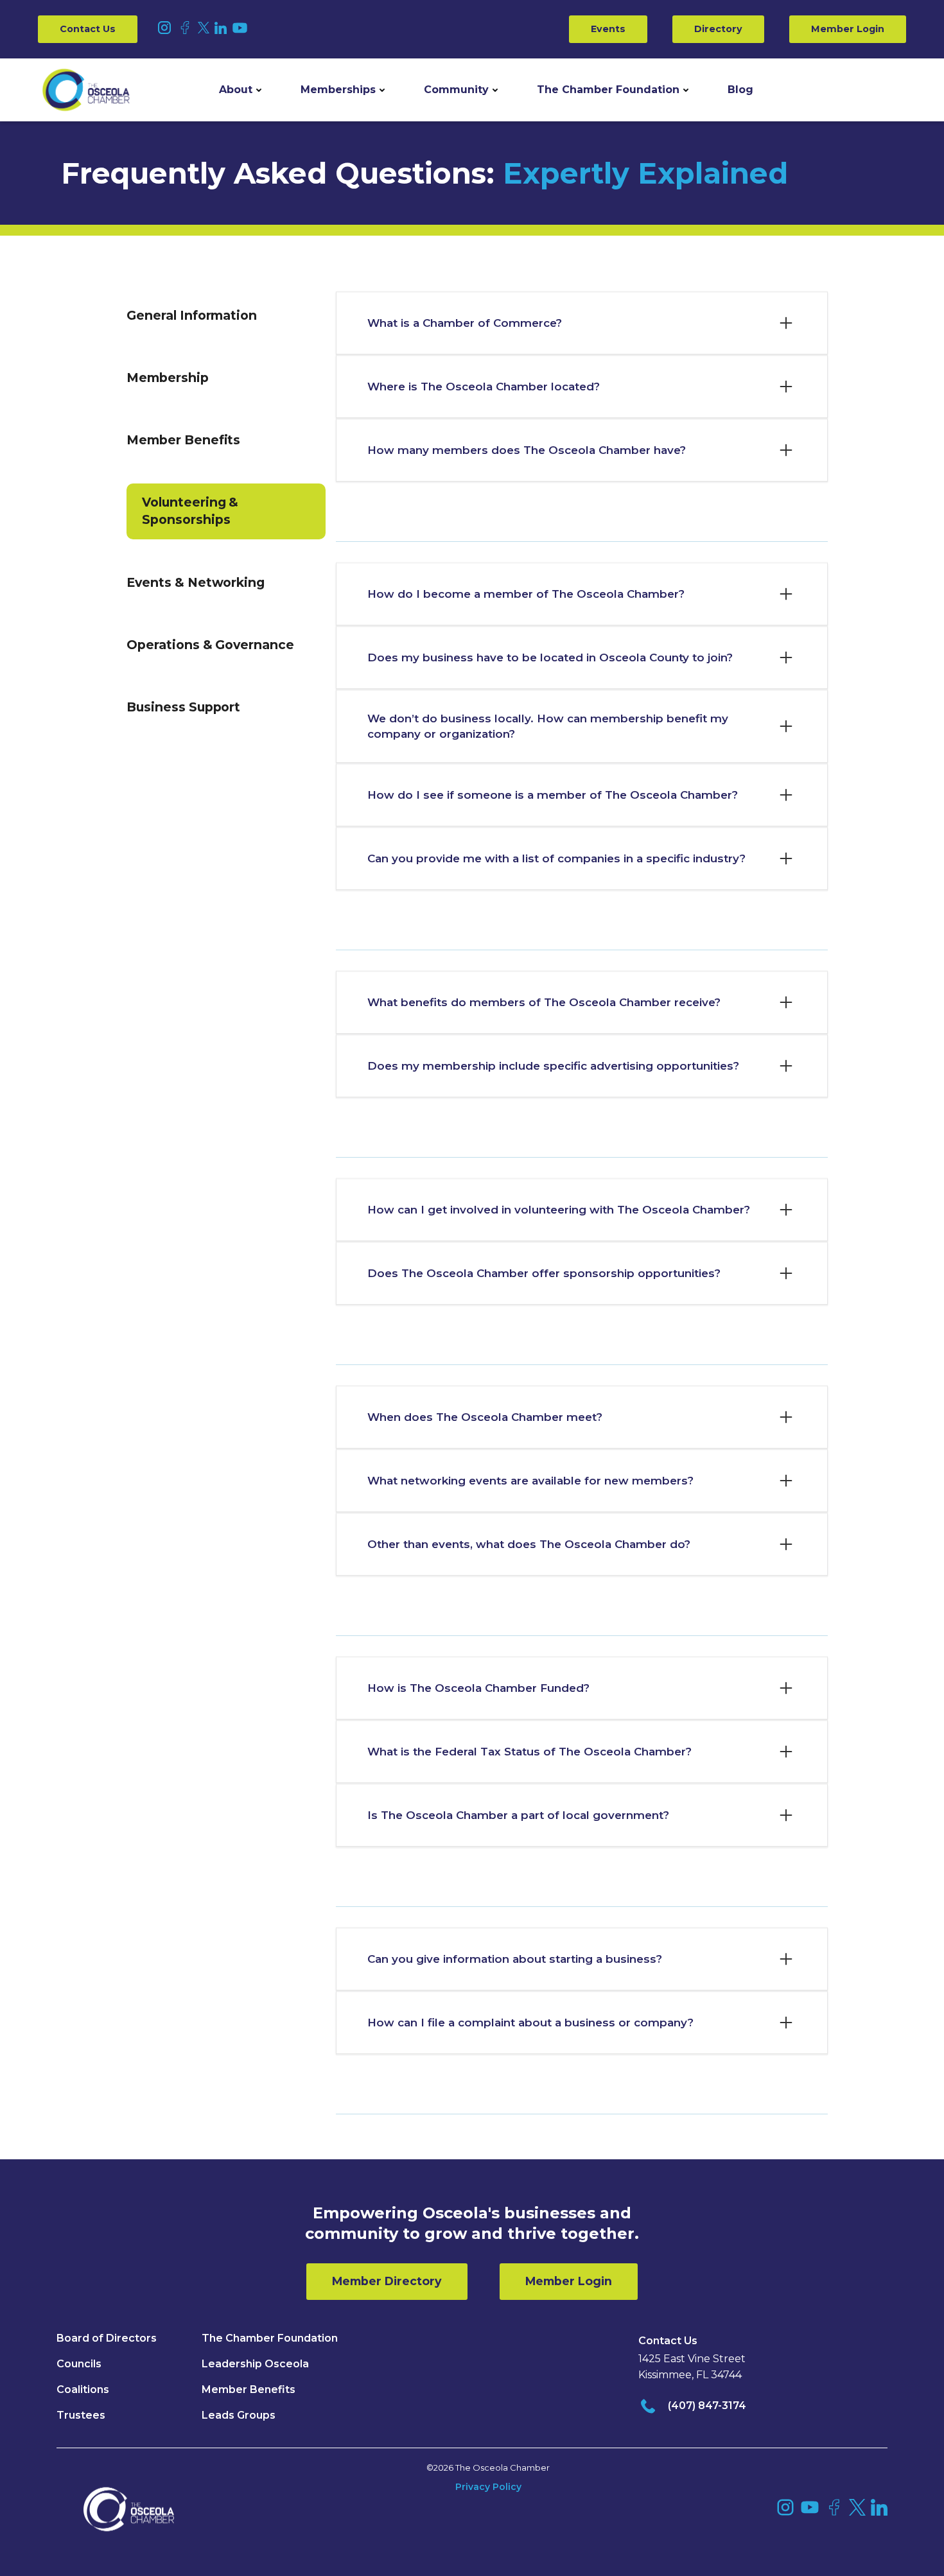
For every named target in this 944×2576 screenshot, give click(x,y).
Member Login (848, 29)
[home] (86, 90)
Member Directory (387, 2281)
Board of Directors (107, 2338)
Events (608, 29)
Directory (718, 29)
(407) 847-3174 (707, 2406)
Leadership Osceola (255, 2364)
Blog (740, 90)
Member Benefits (249, 2389)
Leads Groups (239, 2415)
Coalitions (83, 2389)
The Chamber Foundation (608, 90)
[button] (240, 90)
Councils (79, 2364)
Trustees (81, 2415)
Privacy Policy (488, 2487)
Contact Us (88, 29)
